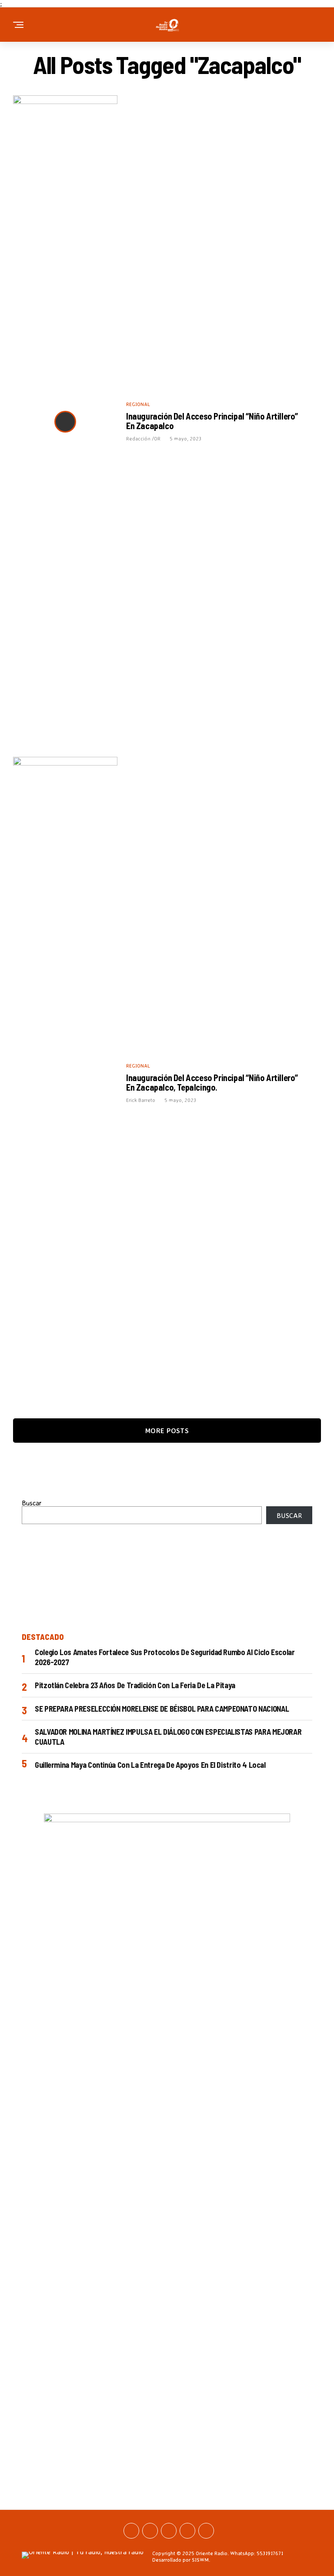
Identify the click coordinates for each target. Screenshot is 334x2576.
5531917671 (270, 2553)
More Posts (167, 1431)
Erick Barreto (141, 1100)
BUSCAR (289, 1515)
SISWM (200, 2560)
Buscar (32, 1503)
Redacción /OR (143, 438)
